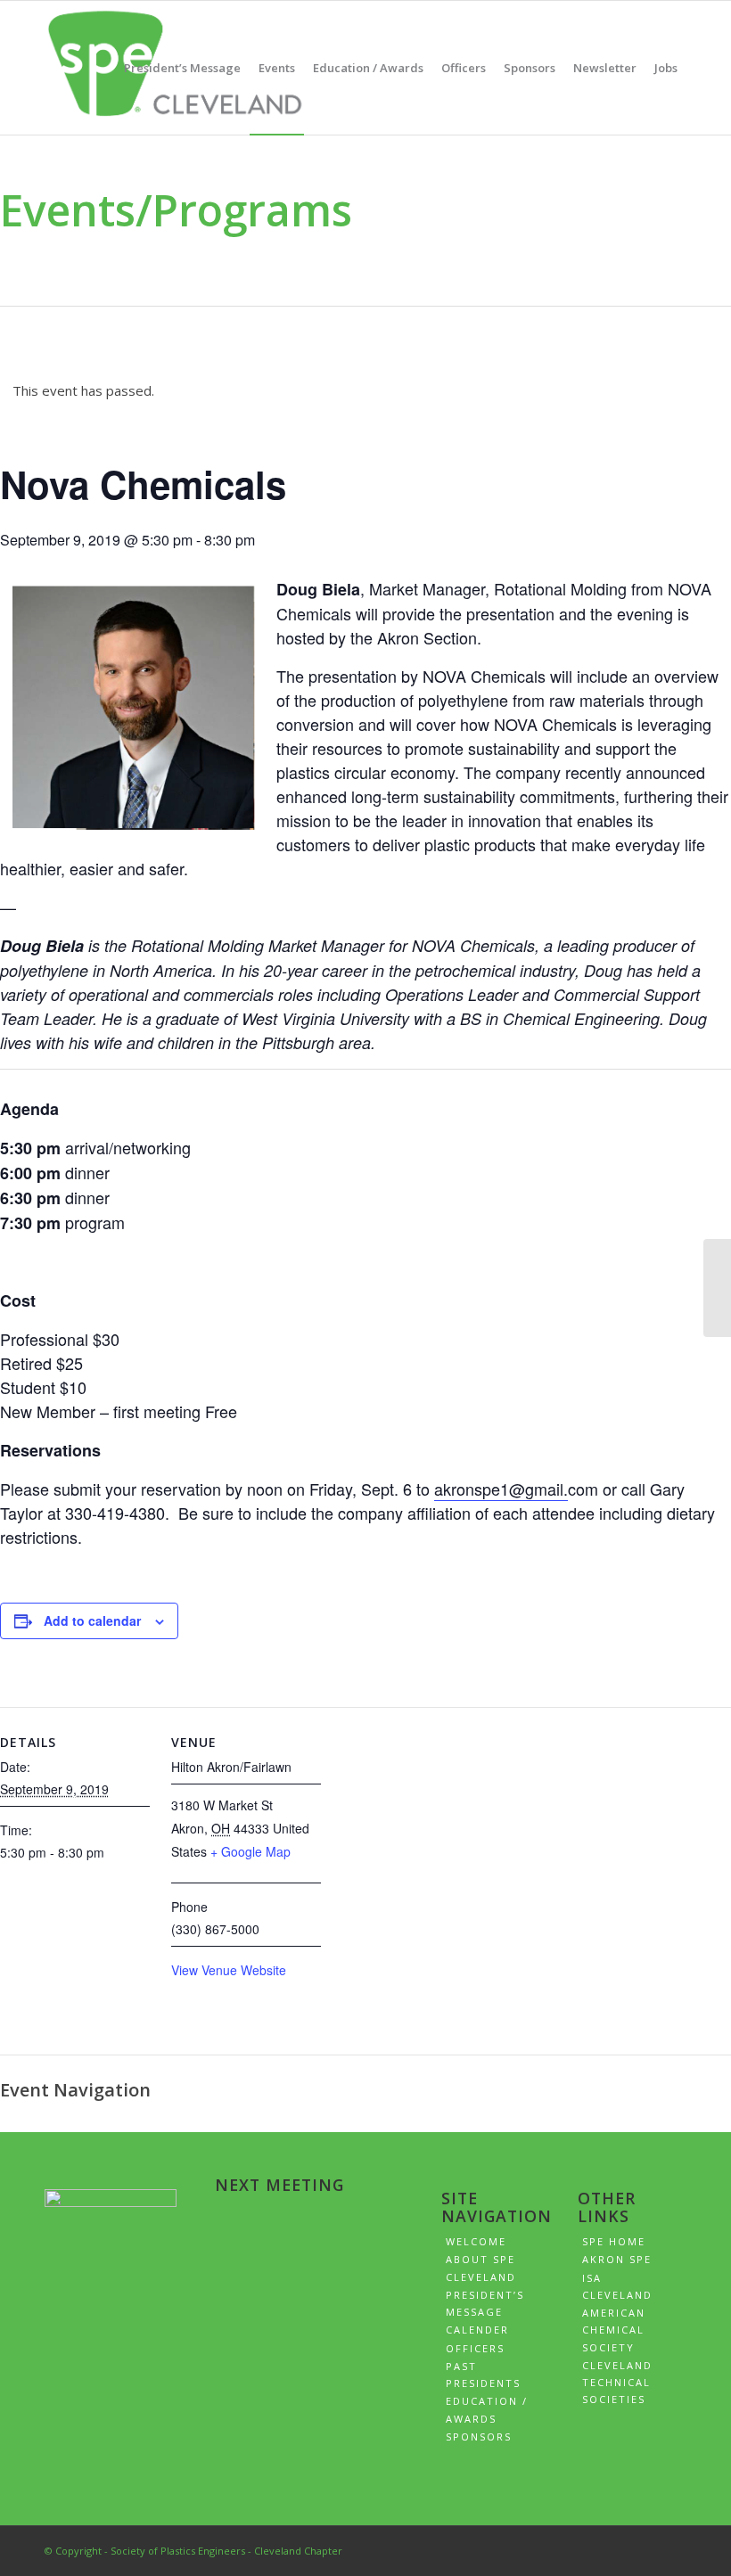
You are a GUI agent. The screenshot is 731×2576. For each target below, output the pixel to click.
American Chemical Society (614, 2330)
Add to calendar (92, 1620)
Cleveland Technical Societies (617, 2383)
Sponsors (479, 2437)
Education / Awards (487, 2409)
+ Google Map (251, 1851)
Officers (475, 2348)
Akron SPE (617, 2259)
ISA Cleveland (617, 2286)
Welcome (476, 2241)
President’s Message (485, 2303)
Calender (477, 2330)
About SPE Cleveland (481, 2268)
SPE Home (614, 2241)
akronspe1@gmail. (501, 1489)
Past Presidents (483, 2375)
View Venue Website (229, 1970)
